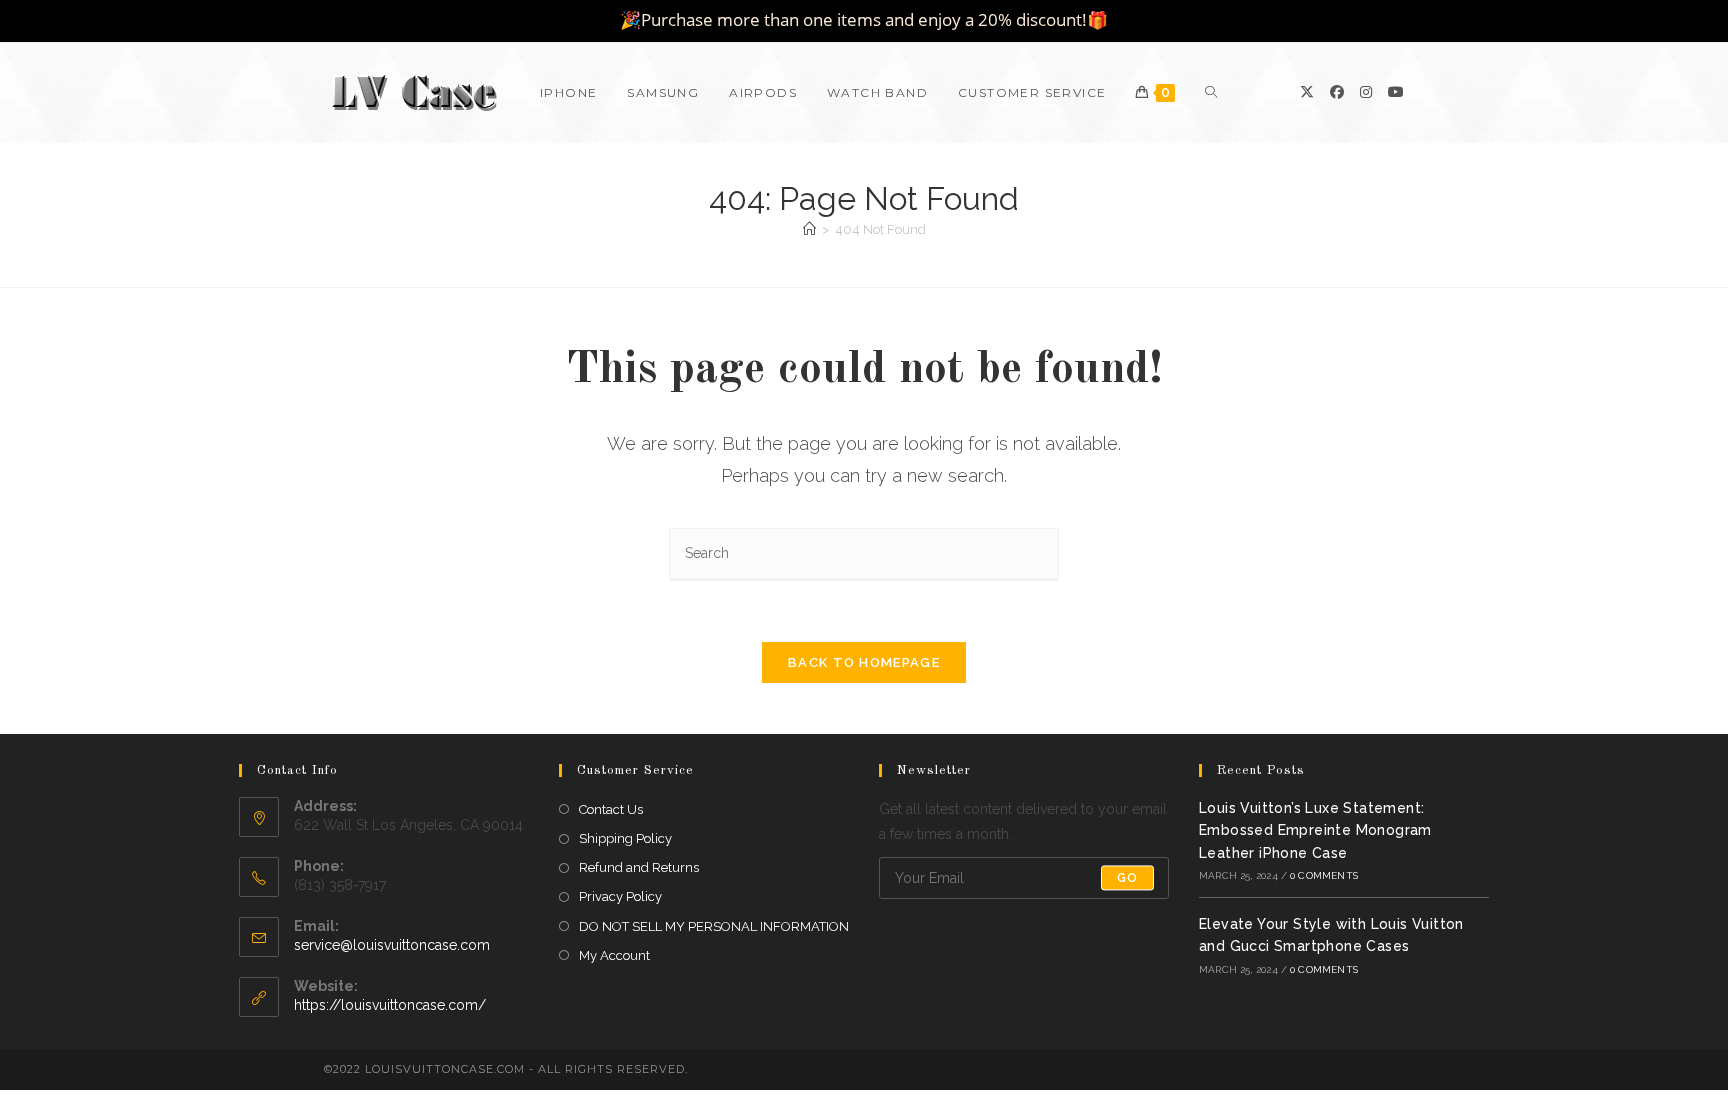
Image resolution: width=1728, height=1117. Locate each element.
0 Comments (1324, 875)
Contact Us (611, 809)
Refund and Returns (639, 867)
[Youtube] (1396, 92)
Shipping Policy (625, 838)
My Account (614, 955)
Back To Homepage (864, 662)
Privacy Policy (620, 896)
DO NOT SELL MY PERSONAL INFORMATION (714, 926)
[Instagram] (1366, 92)
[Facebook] (1337, 92)
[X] (1307, 92)
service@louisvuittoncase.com (392, 945)
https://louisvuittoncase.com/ (390, 1005)
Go (1127, 878)
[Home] (809, 229)
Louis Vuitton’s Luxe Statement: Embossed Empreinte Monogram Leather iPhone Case (1315, 830)
